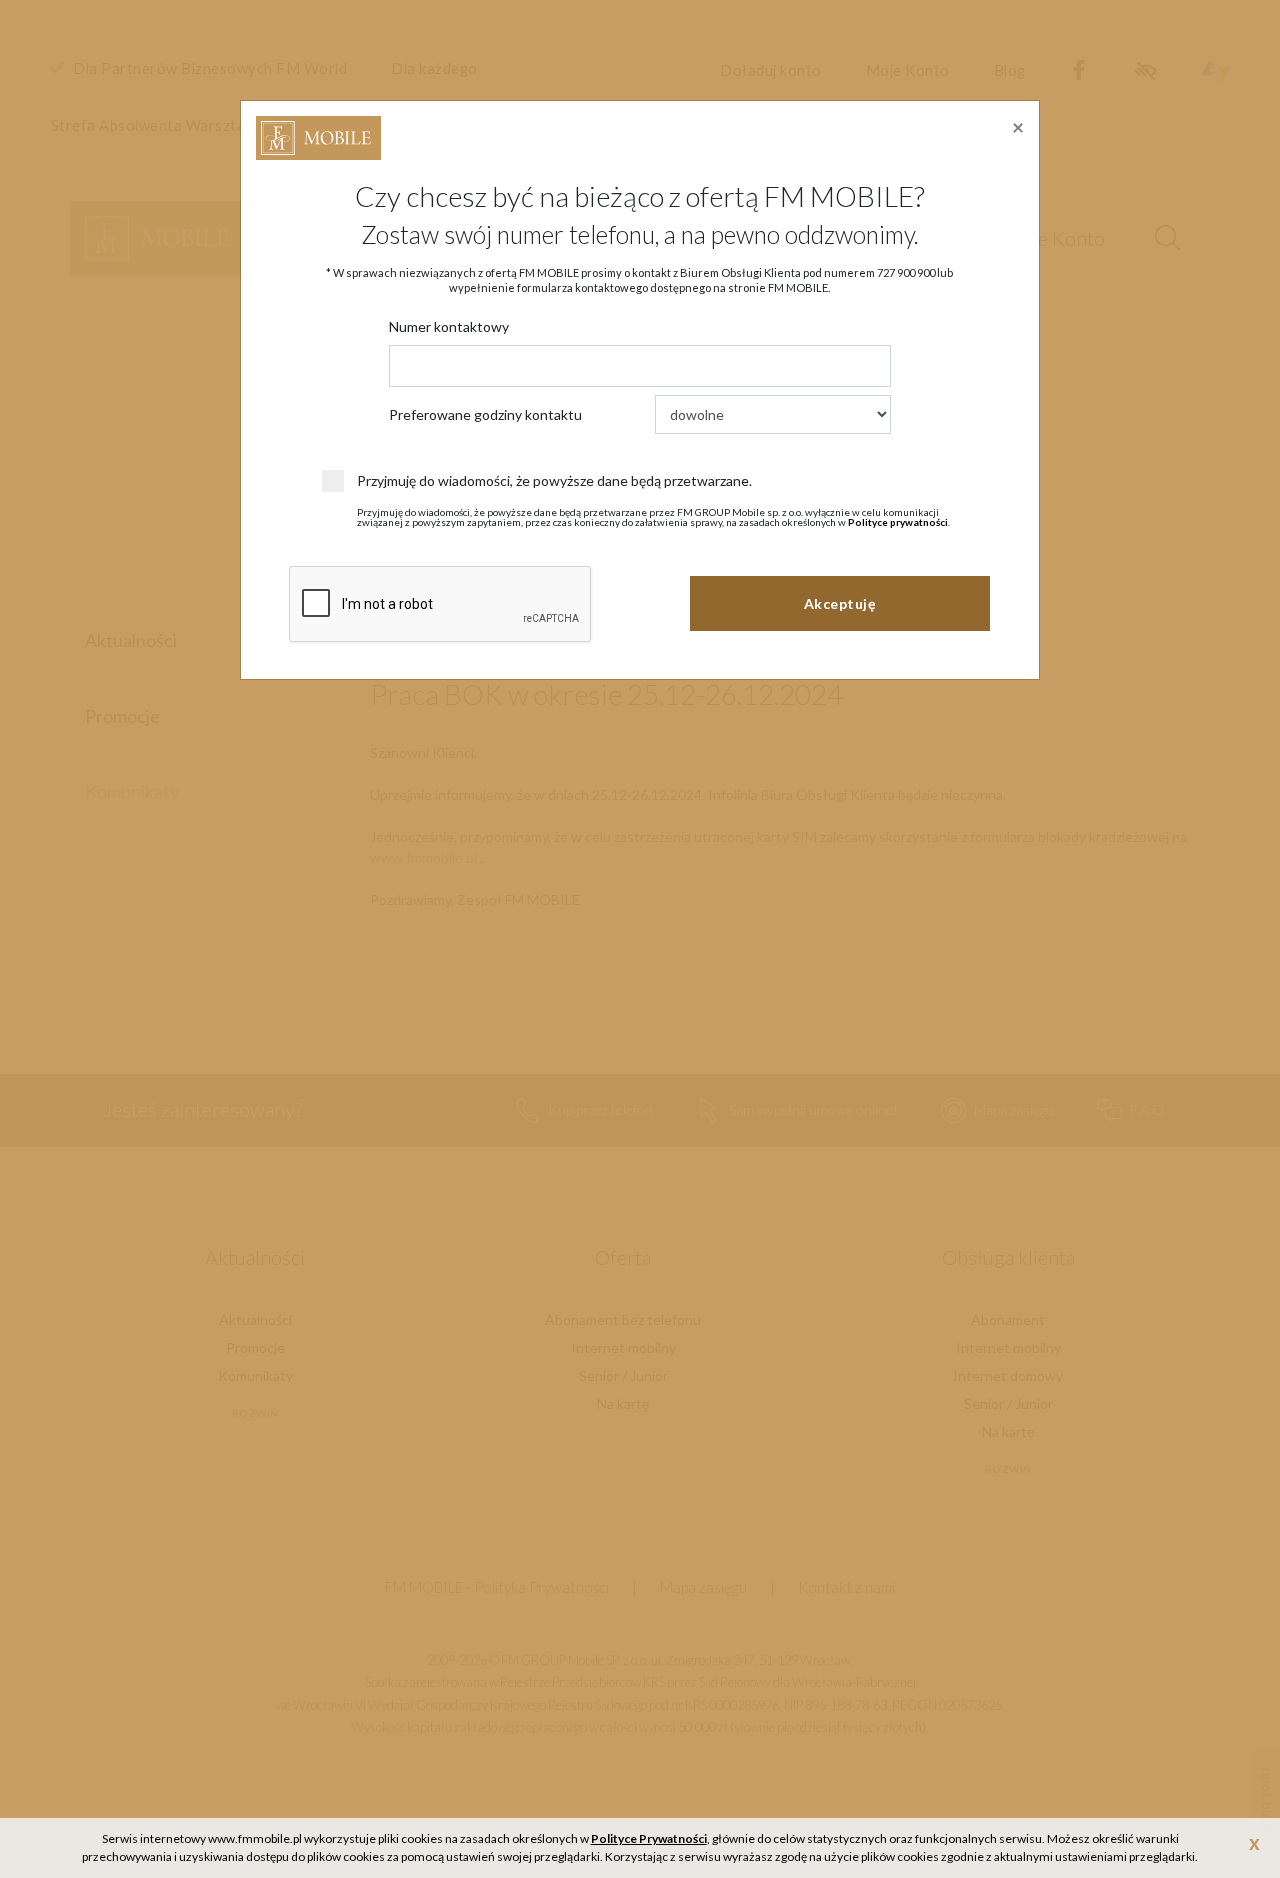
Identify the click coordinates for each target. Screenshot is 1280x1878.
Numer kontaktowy (449, 326)
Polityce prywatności (898, 522)
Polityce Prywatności (649, 1838)
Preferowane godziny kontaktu (485, 414)
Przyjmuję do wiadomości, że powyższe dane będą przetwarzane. (554, 480)
